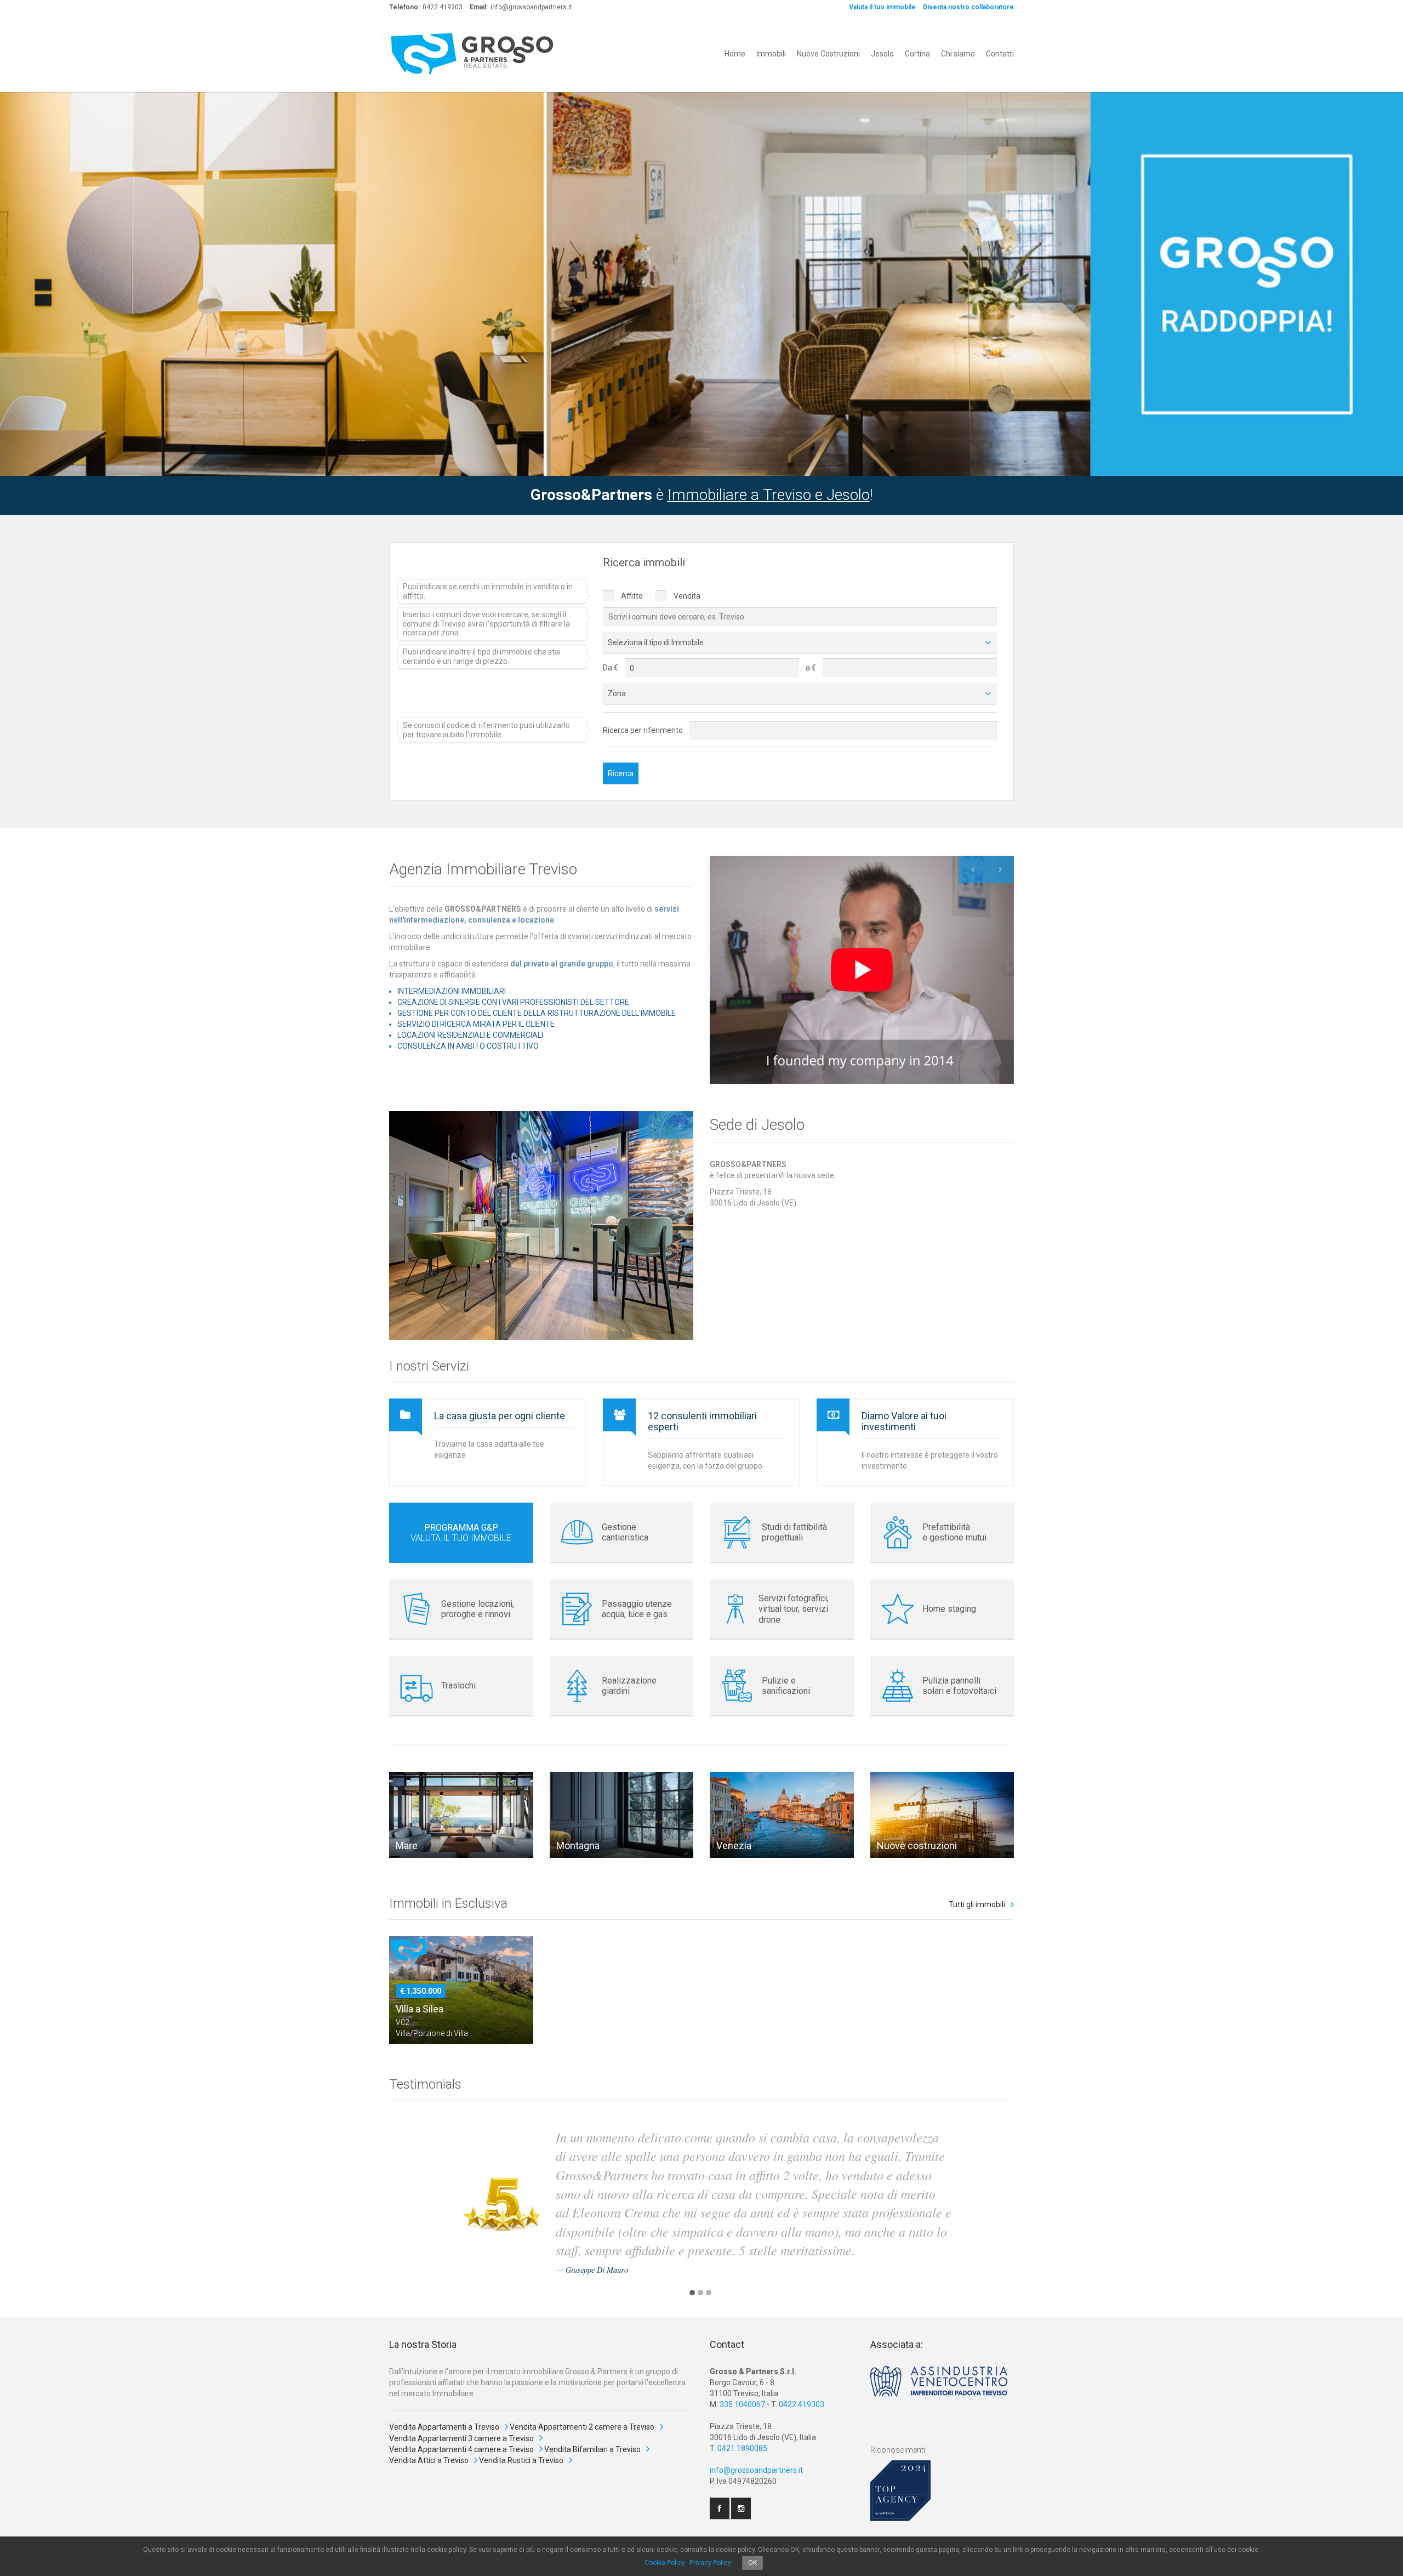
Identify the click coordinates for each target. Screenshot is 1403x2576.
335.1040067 (742, 2404)
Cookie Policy (665, 2563)
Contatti (1000, 54)
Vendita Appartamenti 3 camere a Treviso (461, 2438)
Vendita (686, 596)
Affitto (631, 596)
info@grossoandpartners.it (756, 2470)
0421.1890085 (742, 2448)
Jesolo (882, 54)
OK (752, 2563)
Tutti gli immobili (977, 1904)
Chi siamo (958, 54)
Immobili (771, 54)
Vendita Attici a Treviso (429, 2460)
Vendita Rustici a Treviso (521, 2460)
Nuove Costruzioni (828, 54)
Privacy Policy (710, 2563)
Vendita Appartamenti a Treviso (444, 2427)
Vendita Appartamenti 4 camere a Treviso (461, 2449)
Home (735, 54)
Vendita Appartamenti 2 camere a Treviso (582, 2427)
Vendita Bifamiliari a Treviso (592, 2449)
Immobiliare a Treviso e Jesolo (769, 495)
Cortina (917, 54)
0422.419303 (802, 2404)
